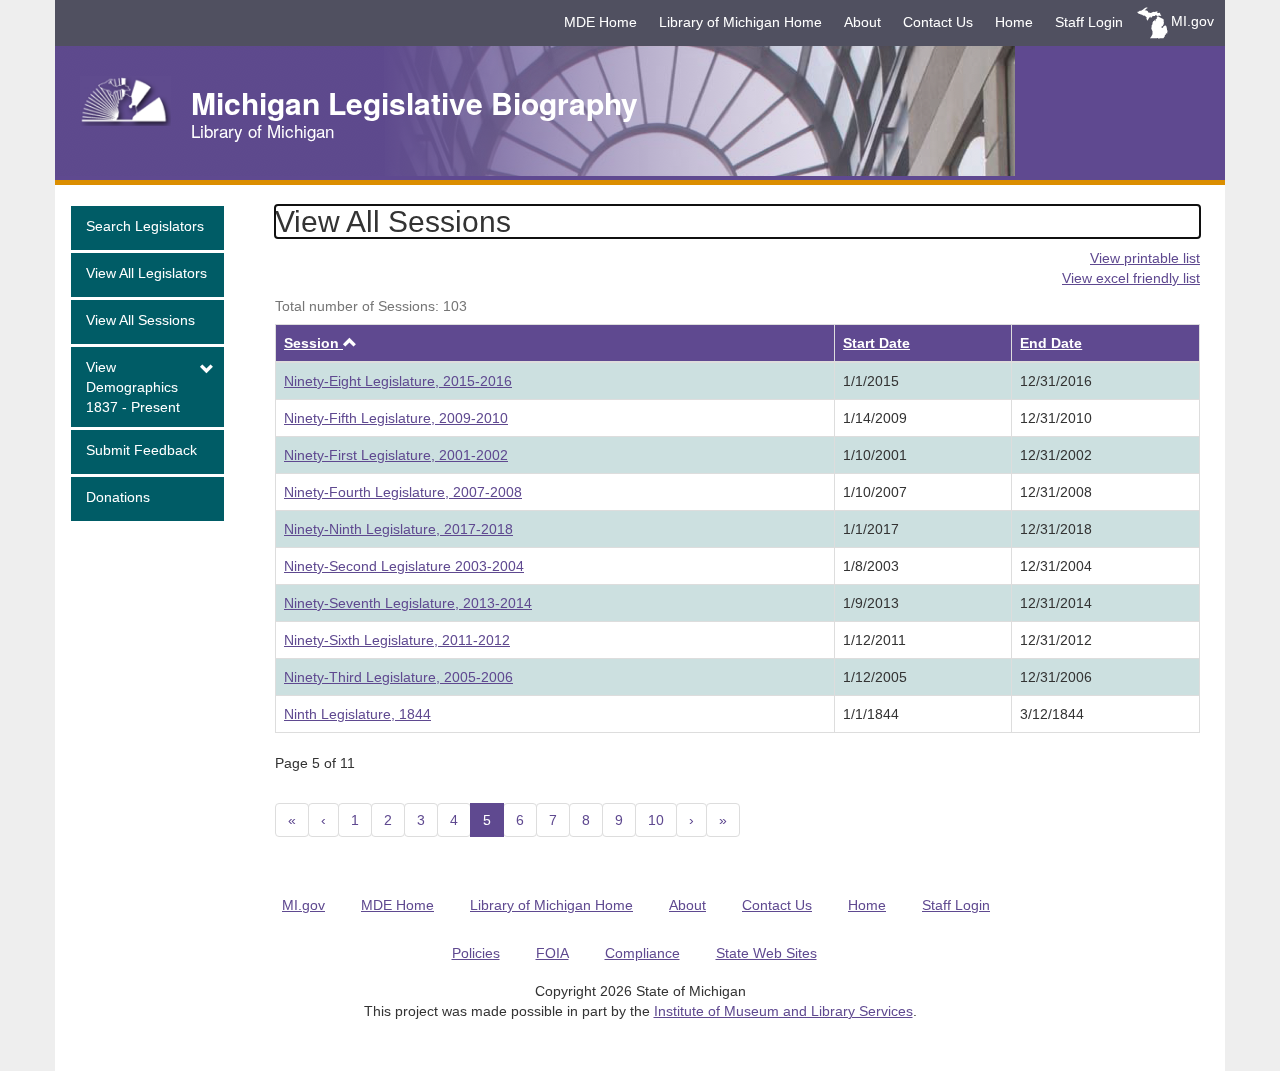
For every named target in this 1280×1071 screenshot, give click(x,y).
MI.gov (1192, 21)
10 (656, 820)
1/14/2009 (875, 418)
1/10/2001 (875, 455)
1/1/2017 (871, 529)
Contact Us (938, 22)
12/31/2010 (1056, 418)
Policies (476, 953)
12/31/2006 (1056, 677)
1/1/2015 (871, 381)
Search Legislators (145, 226)
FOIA (552, 953)
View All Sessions (140, 320)
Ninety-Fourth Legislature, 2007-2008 (403, 492)
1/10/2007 (875, 492)
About (862, 22)
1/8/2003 (871, 566)
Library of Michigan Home (740, 22)
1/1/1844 (871, 714)
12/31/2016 (1056, 381)
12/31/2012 (1056, 640)
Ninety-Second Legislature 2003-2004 (404, 566)
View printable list (1145, 258)
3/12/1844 (1052, 714)
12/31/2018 (1056, 529)
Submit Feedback (141, 450)
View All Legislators (146, 273)
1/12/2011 (874, 640)
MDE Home (600, 22)
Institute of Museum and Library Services (783, 1011)
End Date (1051, 343)
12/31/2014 (1056, 603)
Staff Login (1089, 22)
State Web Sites (766, 953)
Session (320, 343)
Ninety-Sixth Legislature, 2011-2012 (397, 640)
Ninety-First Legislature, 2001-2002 (396, 455)
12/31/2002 (1056, 455)
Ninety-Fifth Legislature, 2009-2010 (396, 418)
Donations (118, 497)
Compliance (642, 953)
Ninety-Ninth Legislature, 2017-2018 (398, 529)
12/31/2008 (1056, 492)
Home (1014, 22)
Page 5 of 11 (315, 763)
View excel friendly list (1131, 278)
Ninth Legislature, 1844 (357, 714)
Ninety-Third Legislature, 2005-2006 (398, 677)
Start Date (876, 343)
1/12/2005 (875, 677)
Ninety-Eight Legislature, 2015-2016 (398, 381)
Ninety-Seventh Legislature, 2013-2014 (408, 603)
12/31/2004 (1056, 566)
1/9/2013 (871, 603)
